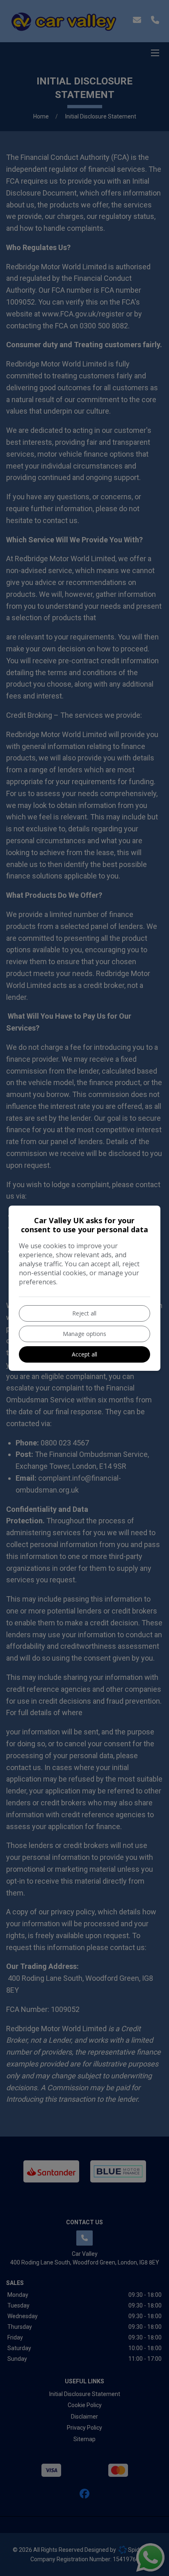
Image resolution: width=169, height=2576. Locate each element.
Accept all (84, 1354)
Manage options (84, 1334)
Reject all (84, 1313)
